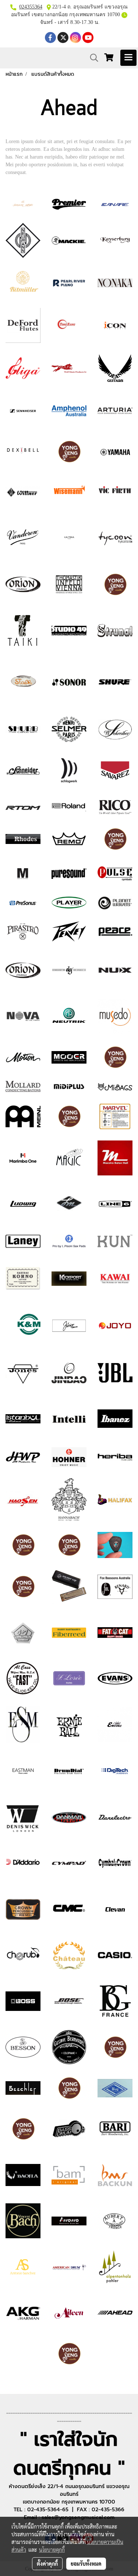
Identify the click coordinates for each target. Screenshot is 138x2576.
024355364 (31, 7)
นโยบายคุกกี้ (52, 2550)
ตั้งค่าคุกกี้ (47, 2563)
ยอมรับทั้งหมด (86, 2563)
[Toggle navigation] (128, 58)
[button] (92, 58)
